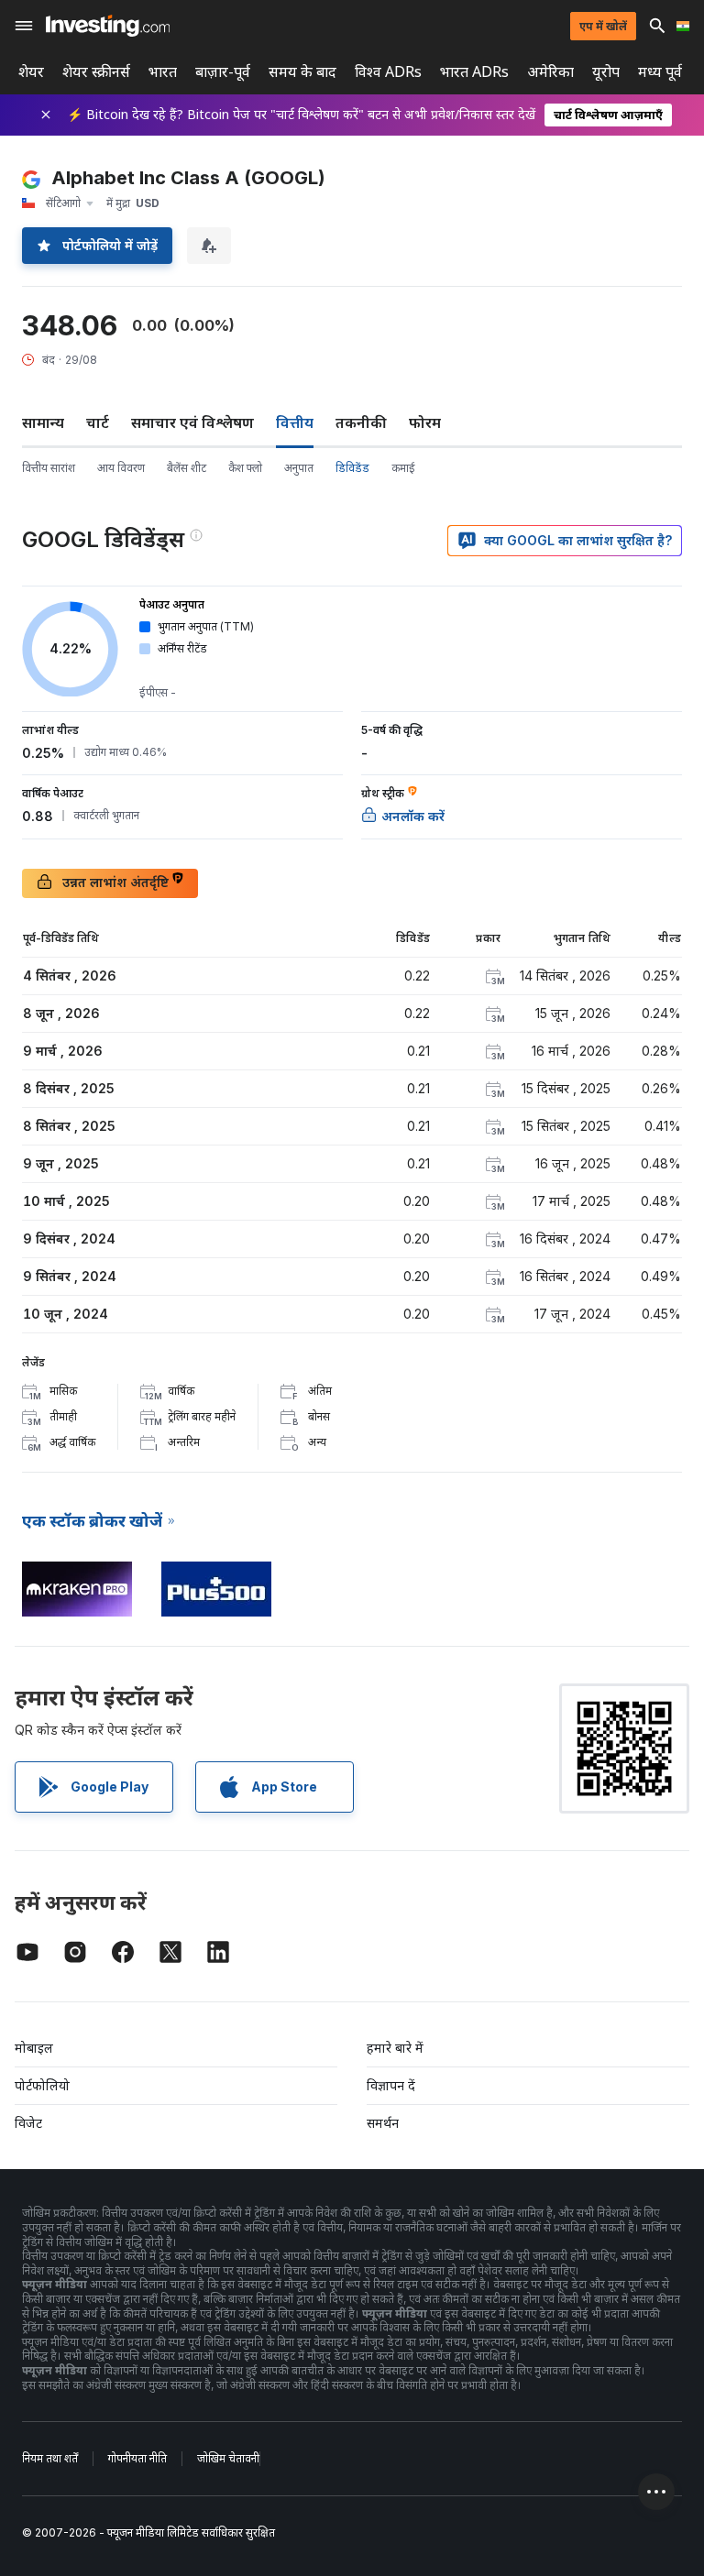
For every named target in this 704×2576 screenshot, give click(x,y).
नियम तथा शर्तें (50, 2458)
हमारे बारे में (395, 2048)
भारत (163, 72)
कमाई (403, 468)
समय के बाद (302, 72)
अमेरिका (550, 72)
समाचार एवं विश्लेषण (192, 422)
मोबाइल (34, 2048)
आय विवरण (121, 468)
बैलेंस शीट (187, 468)
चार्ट (98, 422)
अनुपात (299, 468)
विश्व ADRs (388, 72)
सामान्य (43, 422)
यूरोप (606, 72)
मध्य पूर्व (660, 72)
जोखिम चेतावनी (228, 2458)
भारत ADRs (474, 72)
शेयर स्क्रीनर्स (96, 72)
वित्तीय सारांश (49, 468)
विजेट (28, 2123)
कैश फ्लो (245, 468)
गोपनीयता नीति (137, 2458)
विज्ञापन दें (391, 2085)
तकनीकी (361, 422)
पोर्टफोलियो (42, 2085)
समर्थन (383, 2123)
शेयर (31, 72)
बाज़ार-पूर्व (223, 72)
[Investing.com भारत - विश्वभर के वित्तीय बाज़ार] (108, 26)
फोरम (425, 422)
